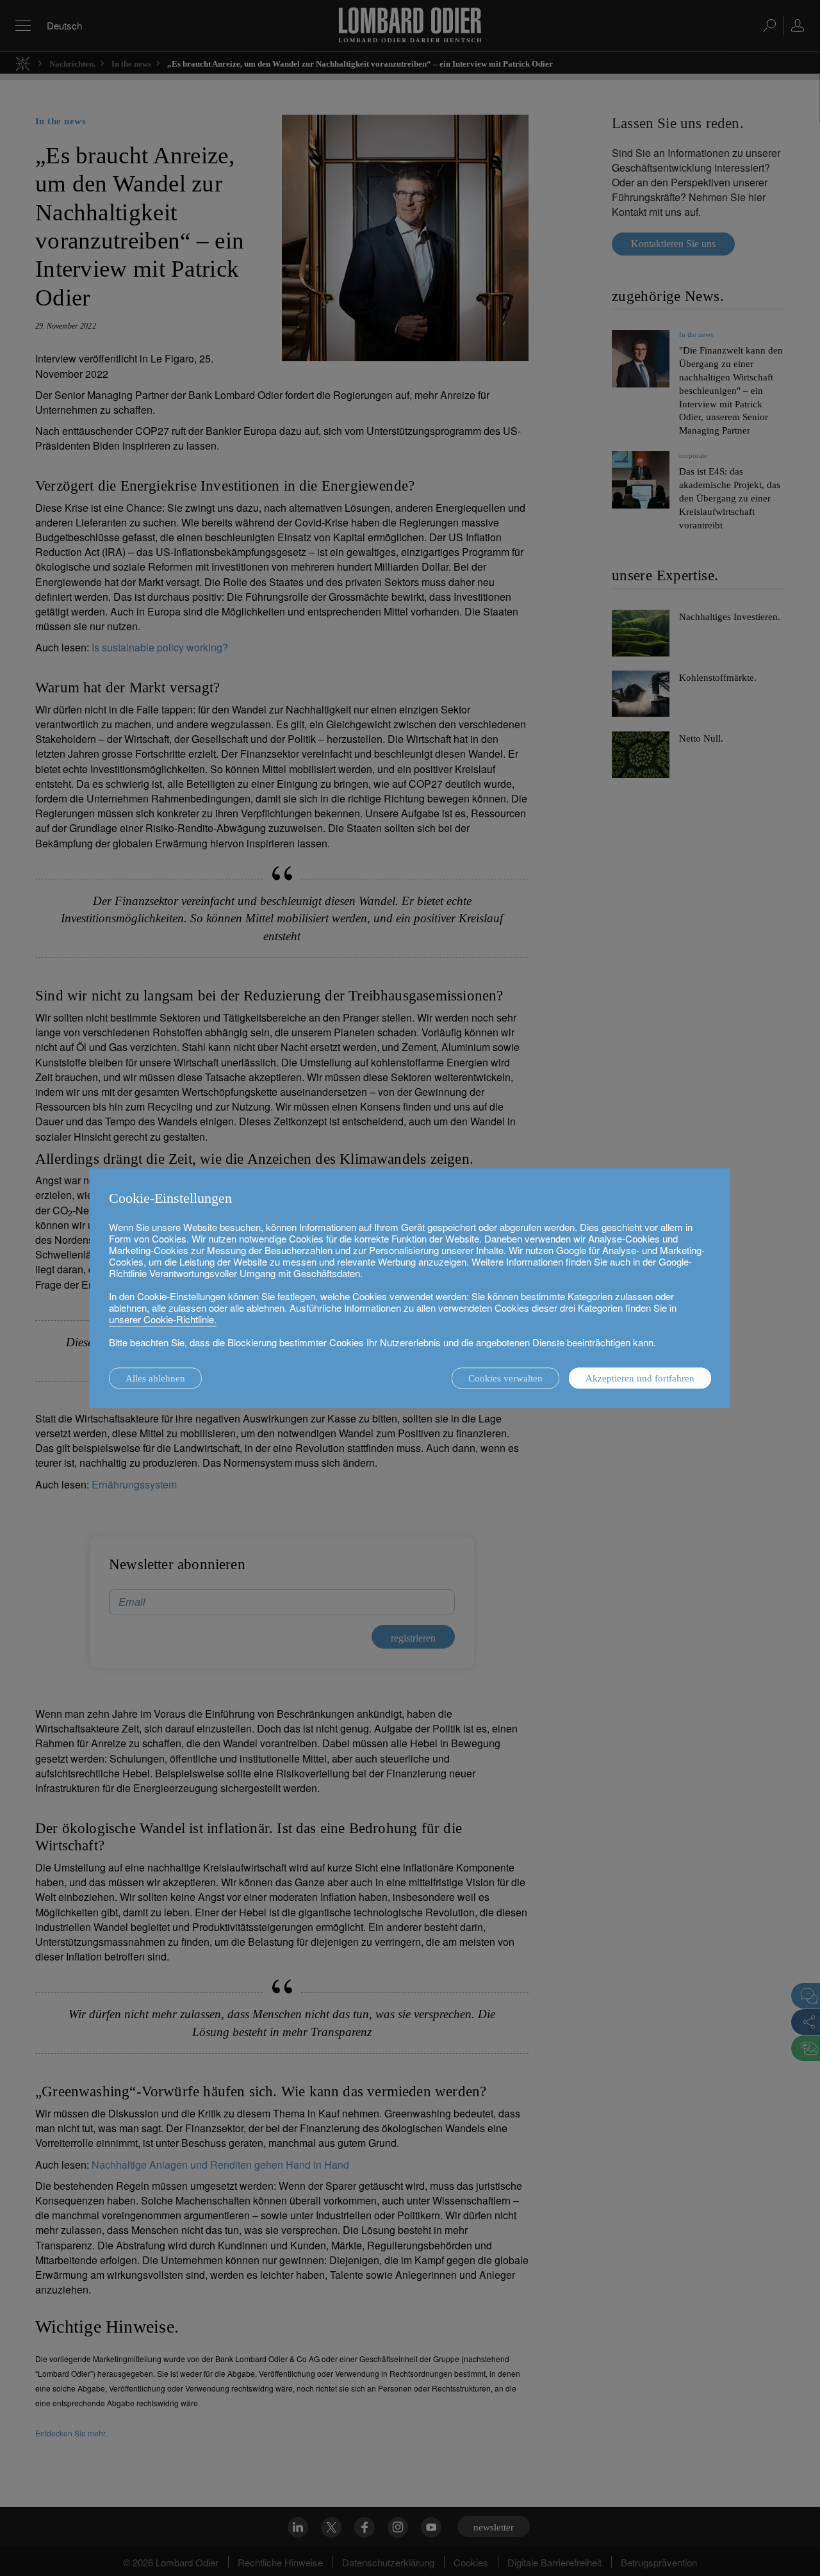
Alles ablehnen (155, 1378)
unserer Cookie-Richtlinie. (163, 1319)
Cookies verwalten (505, 1378)
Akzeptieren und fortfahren (640, 1378)
